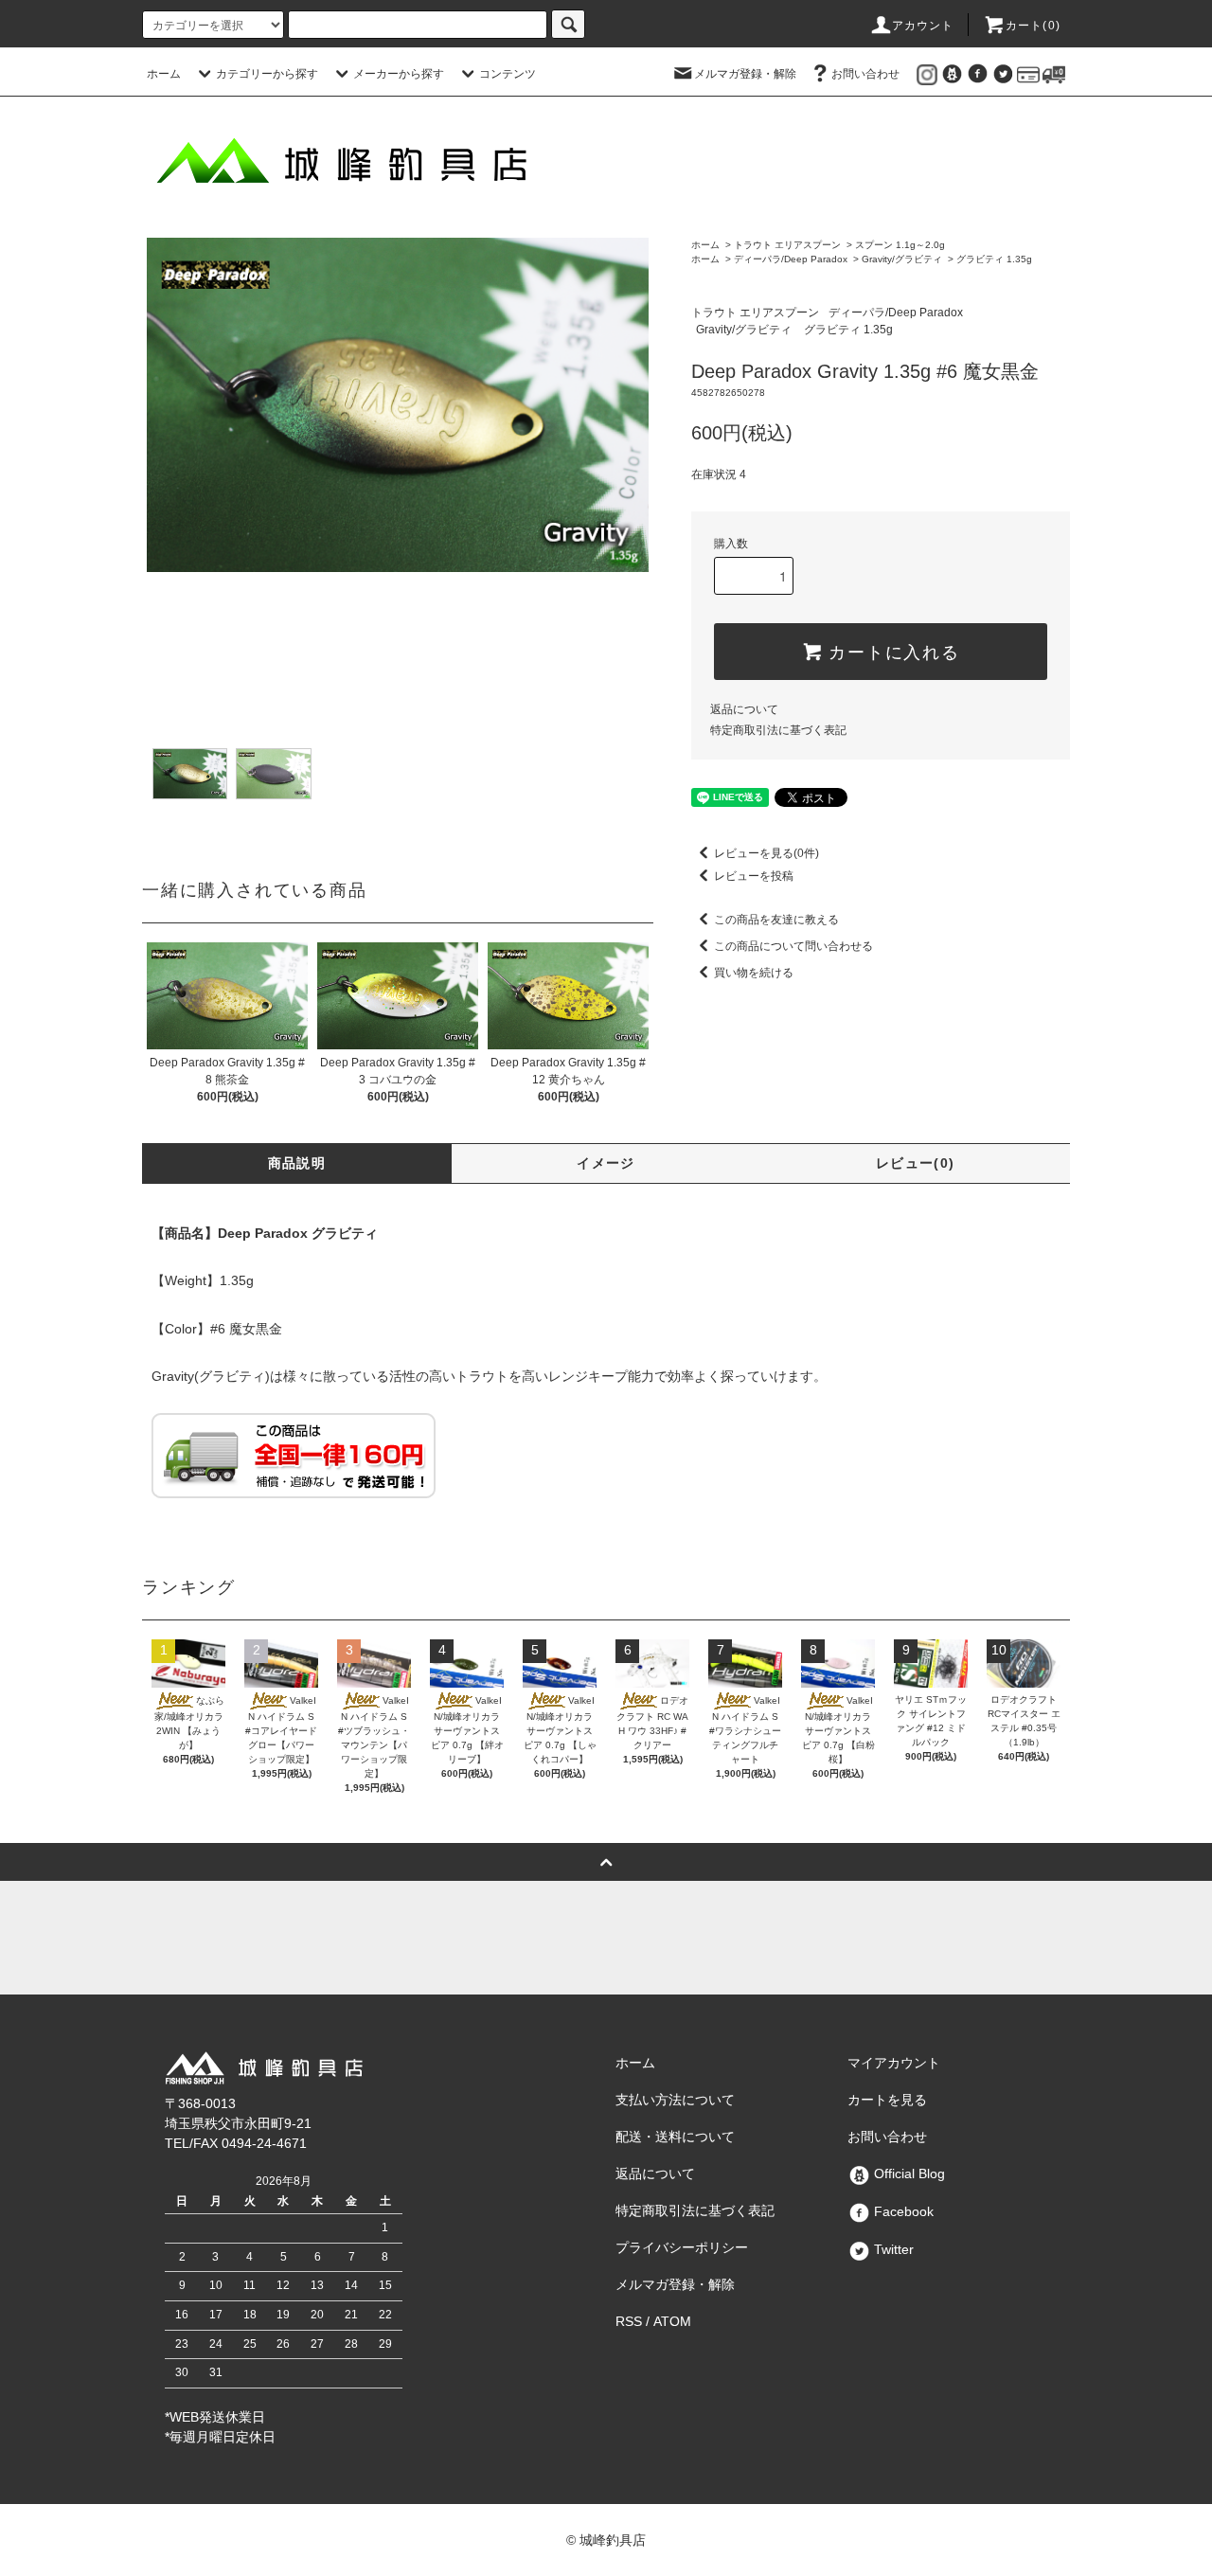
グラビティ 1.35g (994, 259)
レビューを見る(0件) (766, 853)
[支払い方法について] (1028, 74)
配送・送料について (675, 2137)
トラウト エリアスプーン (787, 245)
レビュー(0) (916, 1163)
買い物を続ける (754, 973)
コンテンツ (508, 74)
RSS (629, 2321)
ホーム (164, 74)
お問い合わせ (865, 74)
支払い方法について (675, 2100)
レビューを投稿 (754, 876)
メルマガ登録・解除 (745, 74)
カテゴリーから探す (267, 74)
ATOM (672, 2321)
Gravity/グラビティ (902, 259)
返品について (744, 709)
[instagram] (927, 74)
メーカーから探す (399, 74)
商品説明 (297, 1163)
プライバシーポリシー (682, 2247)
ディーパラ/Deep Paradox (791, 259)
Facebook (902, 2211)
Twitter (892, 2249)
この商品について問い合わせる (793, 946)
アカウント (923, 26)
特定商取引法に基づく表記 (778, 730)
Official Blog (908, 2173)
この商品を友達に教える (776, 920)
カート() (1033, 26)
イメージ (606, 1163)
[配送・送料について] (1054, 74)
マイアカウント (894, 2063)
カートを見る (887, 2100)
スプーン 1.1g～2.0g (900, 245)
